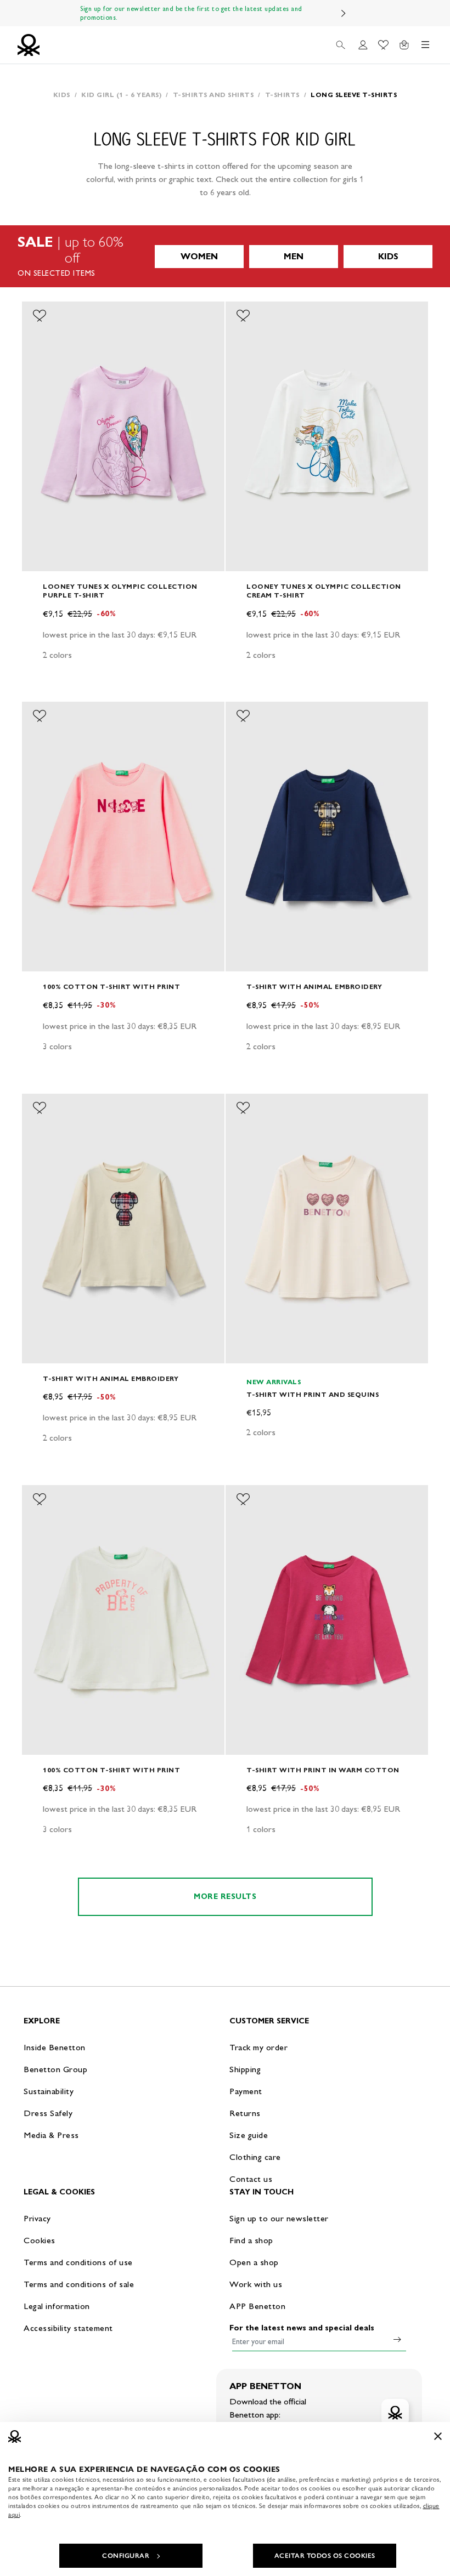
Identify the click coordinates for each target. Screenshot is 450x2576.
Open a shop (254, 2262)
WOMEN (199, 256)
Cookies (40, 2240)
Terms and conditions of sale (79, 2284)
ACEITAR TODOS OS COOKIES (325, 2556)
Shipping (245, 2069)
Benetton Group (55, 2069)
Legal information (57, 2306)
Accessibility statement (68, 2328)
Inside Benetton (55, 2047)
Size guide (249, 2135)
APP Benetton (257, 2306)
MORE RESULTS (225, 1897)
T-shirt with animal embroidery (314, 986)
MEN (294, 256)
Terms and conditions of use (78, 2262)
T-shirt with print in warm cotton (323, 1770)
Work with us (256, 2284)
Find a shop (251, 2240)
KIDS (388, 256)
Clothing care (255, 2157)
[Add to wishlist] (40, 316)
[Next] (344, 13)
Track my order (258, 2047)
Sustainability (49, 2091)
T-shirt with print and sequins (313, 1394)
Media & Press (51, 2135)
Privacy (37, 2218)
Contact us (251, 2179)
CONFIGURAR (126, 2556)
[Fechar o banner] (438, 2436)
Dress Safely (48, 2113)
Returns (245, 2113)
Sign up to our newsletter (279, 2218)
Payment (246, 2091)
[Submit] (397, 2339)
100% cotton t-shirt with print (111, 986)
